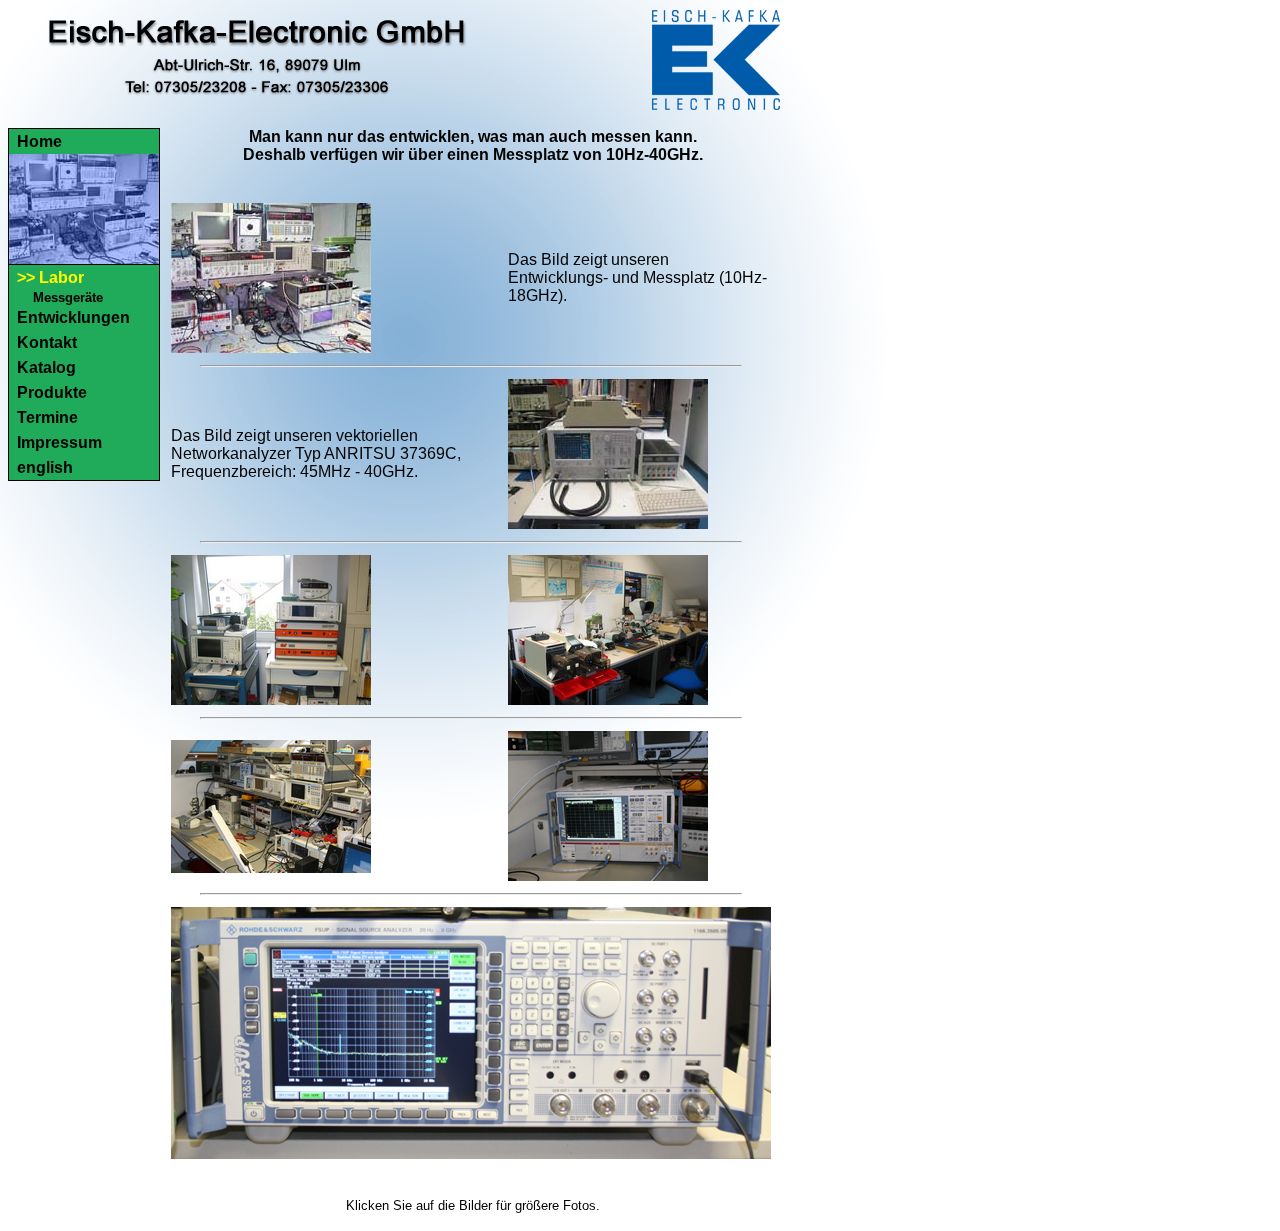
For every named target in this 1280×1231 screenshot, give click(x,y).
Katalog (46, 367)
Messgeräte (68, 297)
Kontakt (47, 342)
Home (39, 141)
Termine (47, 417)
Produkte (52, 392)
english (45, 467)
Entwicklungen (73, 317)
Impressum (59, 442)
